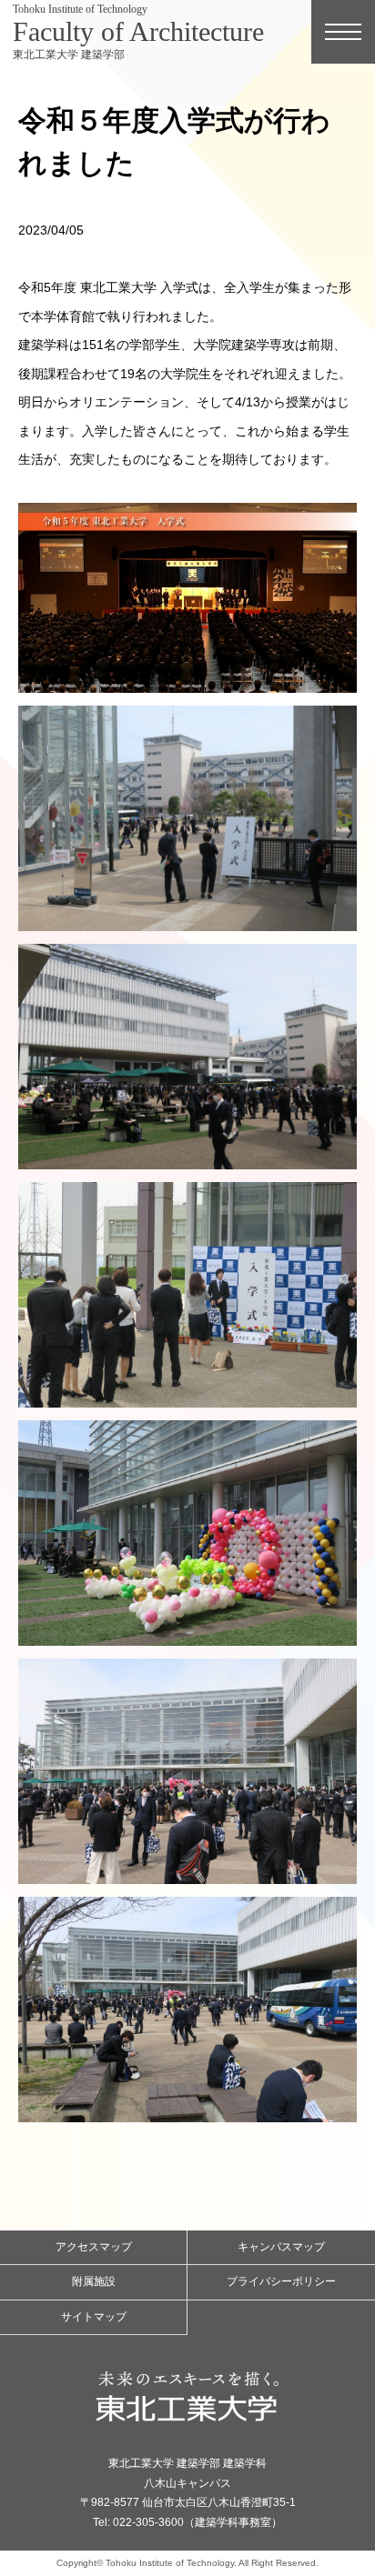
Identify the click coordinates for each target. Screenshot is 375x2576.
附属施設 (94, 2281)
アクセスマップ (94, 2247)
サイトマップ (94, 2317)
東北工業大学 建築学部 (138, 32)
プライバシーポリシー (281, 2281)
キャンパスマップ (281, 2247)
